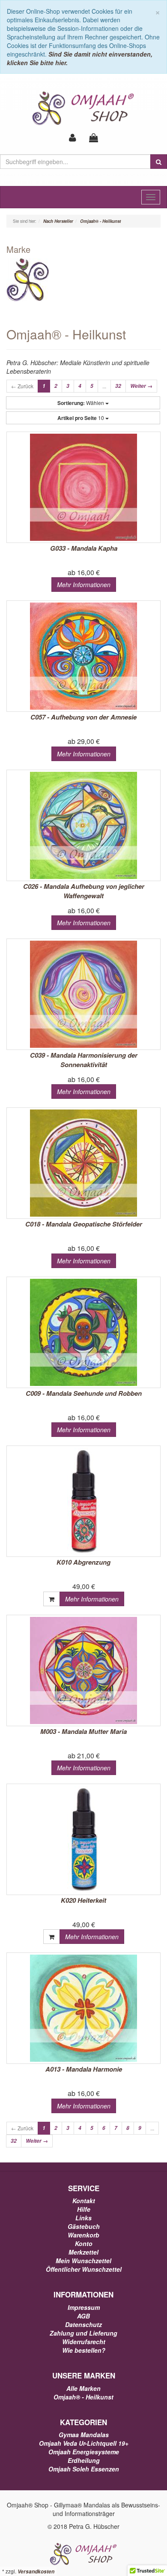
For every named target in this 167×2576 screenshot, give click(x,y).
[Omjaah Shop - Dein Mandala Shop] (83, 2553)
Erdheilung (84, 2460)
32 (118, 386)
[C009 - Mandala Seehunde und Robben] (83, 1332)
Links (83, 2218)
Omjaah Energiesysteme (84, 2452)
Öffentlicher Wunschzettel (84, 2269)
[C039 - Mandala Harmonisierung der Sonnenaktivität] (83, 994)
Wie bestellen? (84, 2350)
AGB (83, 2316)
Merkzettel (83, 2252)
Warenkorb (83, 2235)
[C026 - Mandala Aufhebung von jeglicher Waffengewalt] (83, 825)
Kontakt (84, 2201)
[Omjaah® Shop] (84, 108)
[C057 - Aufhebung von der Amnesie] (83, 656)
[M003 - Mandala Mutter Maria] (83, 1670)
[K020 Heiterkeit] (83, 1839)
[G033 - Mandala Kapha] (83, 487)
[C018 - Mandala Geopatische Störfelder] (83, 1163)
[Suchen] (159, 162)
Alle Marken (83, 2388)
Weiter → (141, 386)
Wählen (81, 403)
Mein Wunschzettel (83, 2261)
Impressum (84, 2307)
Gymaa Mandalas (84, 2435)
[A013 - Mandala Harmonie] (83, 2008)
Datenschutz (83, 2324)
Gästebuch (84, 2226)
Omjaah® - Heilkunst (83, 2397)
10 (81, 418)
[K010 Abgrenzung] (83, 1501)
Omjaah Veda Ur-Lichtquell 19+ (84, 2443)
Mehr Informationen (84, 585)
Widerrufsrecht (84, 2342)
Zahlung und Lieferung (83, 2333)
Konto (84, 2243)
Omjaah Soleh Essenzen (84, 2469)
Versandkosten (36, 2572)
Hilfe (84, 2209)
